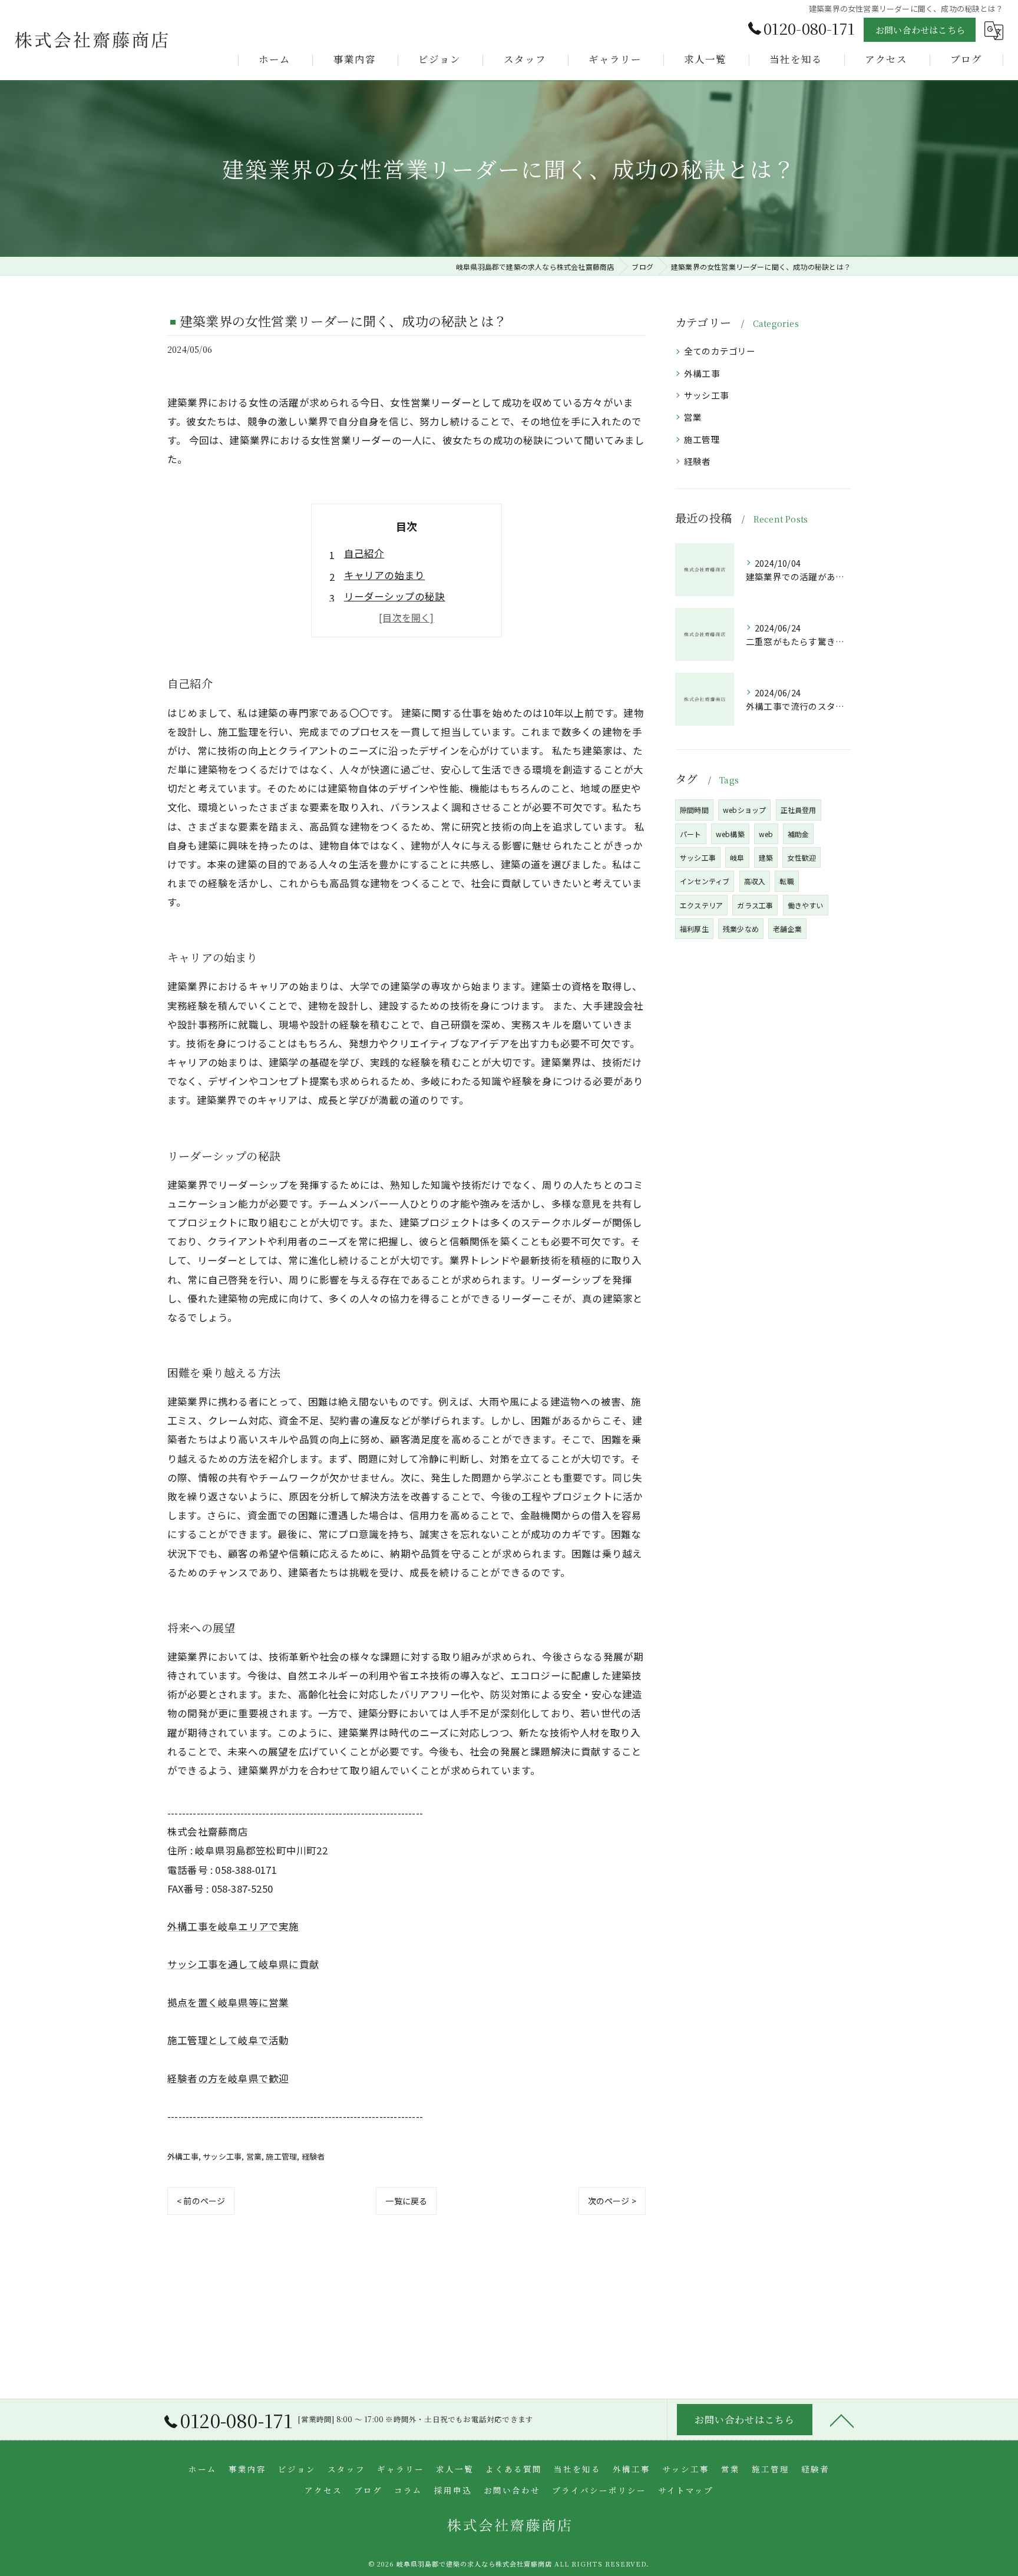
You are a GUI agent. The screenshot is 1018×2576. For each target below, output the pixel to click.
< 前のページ (201, 2201)
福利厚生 (694, 929)
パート (691, 834)
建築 (766, 857)
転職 (786, 881)
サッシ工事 (222, 2156)
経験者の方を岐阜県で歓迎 (228, 2078)
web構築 (730, 834)
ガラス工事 (755, 905)
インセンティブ (705, 881)
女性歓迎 (801, 857)
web (766, 834)
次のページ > (612, 2201)
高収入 (755, 881)
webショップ (744, 810)
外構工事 (183, 2156)
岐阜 (737, 857)
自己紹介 (364, 553)
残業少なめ (741, 929)
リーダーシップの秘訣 (395, 596)
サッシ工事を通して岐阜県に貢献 (243, 1964)
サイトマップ (686, 2490)
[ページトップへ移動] (842, 2420)
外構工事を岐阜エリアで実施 (233, 1926)
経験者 (313, 2156)
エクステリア (701, 905)
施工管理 (281, 2156)
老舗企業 (787, 929)
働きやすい (806, 905)
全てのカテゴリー (720, 351)
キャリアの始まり (385, 575)
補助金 (799, 834)
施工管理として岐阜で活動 (228, 2040)
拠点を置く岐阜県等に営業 (228, 2002)
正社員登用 (799, 810)
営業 (254, 2156)
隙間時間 (694, 810)
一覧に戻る (406, 2201)
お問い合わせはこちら (920, 30)
